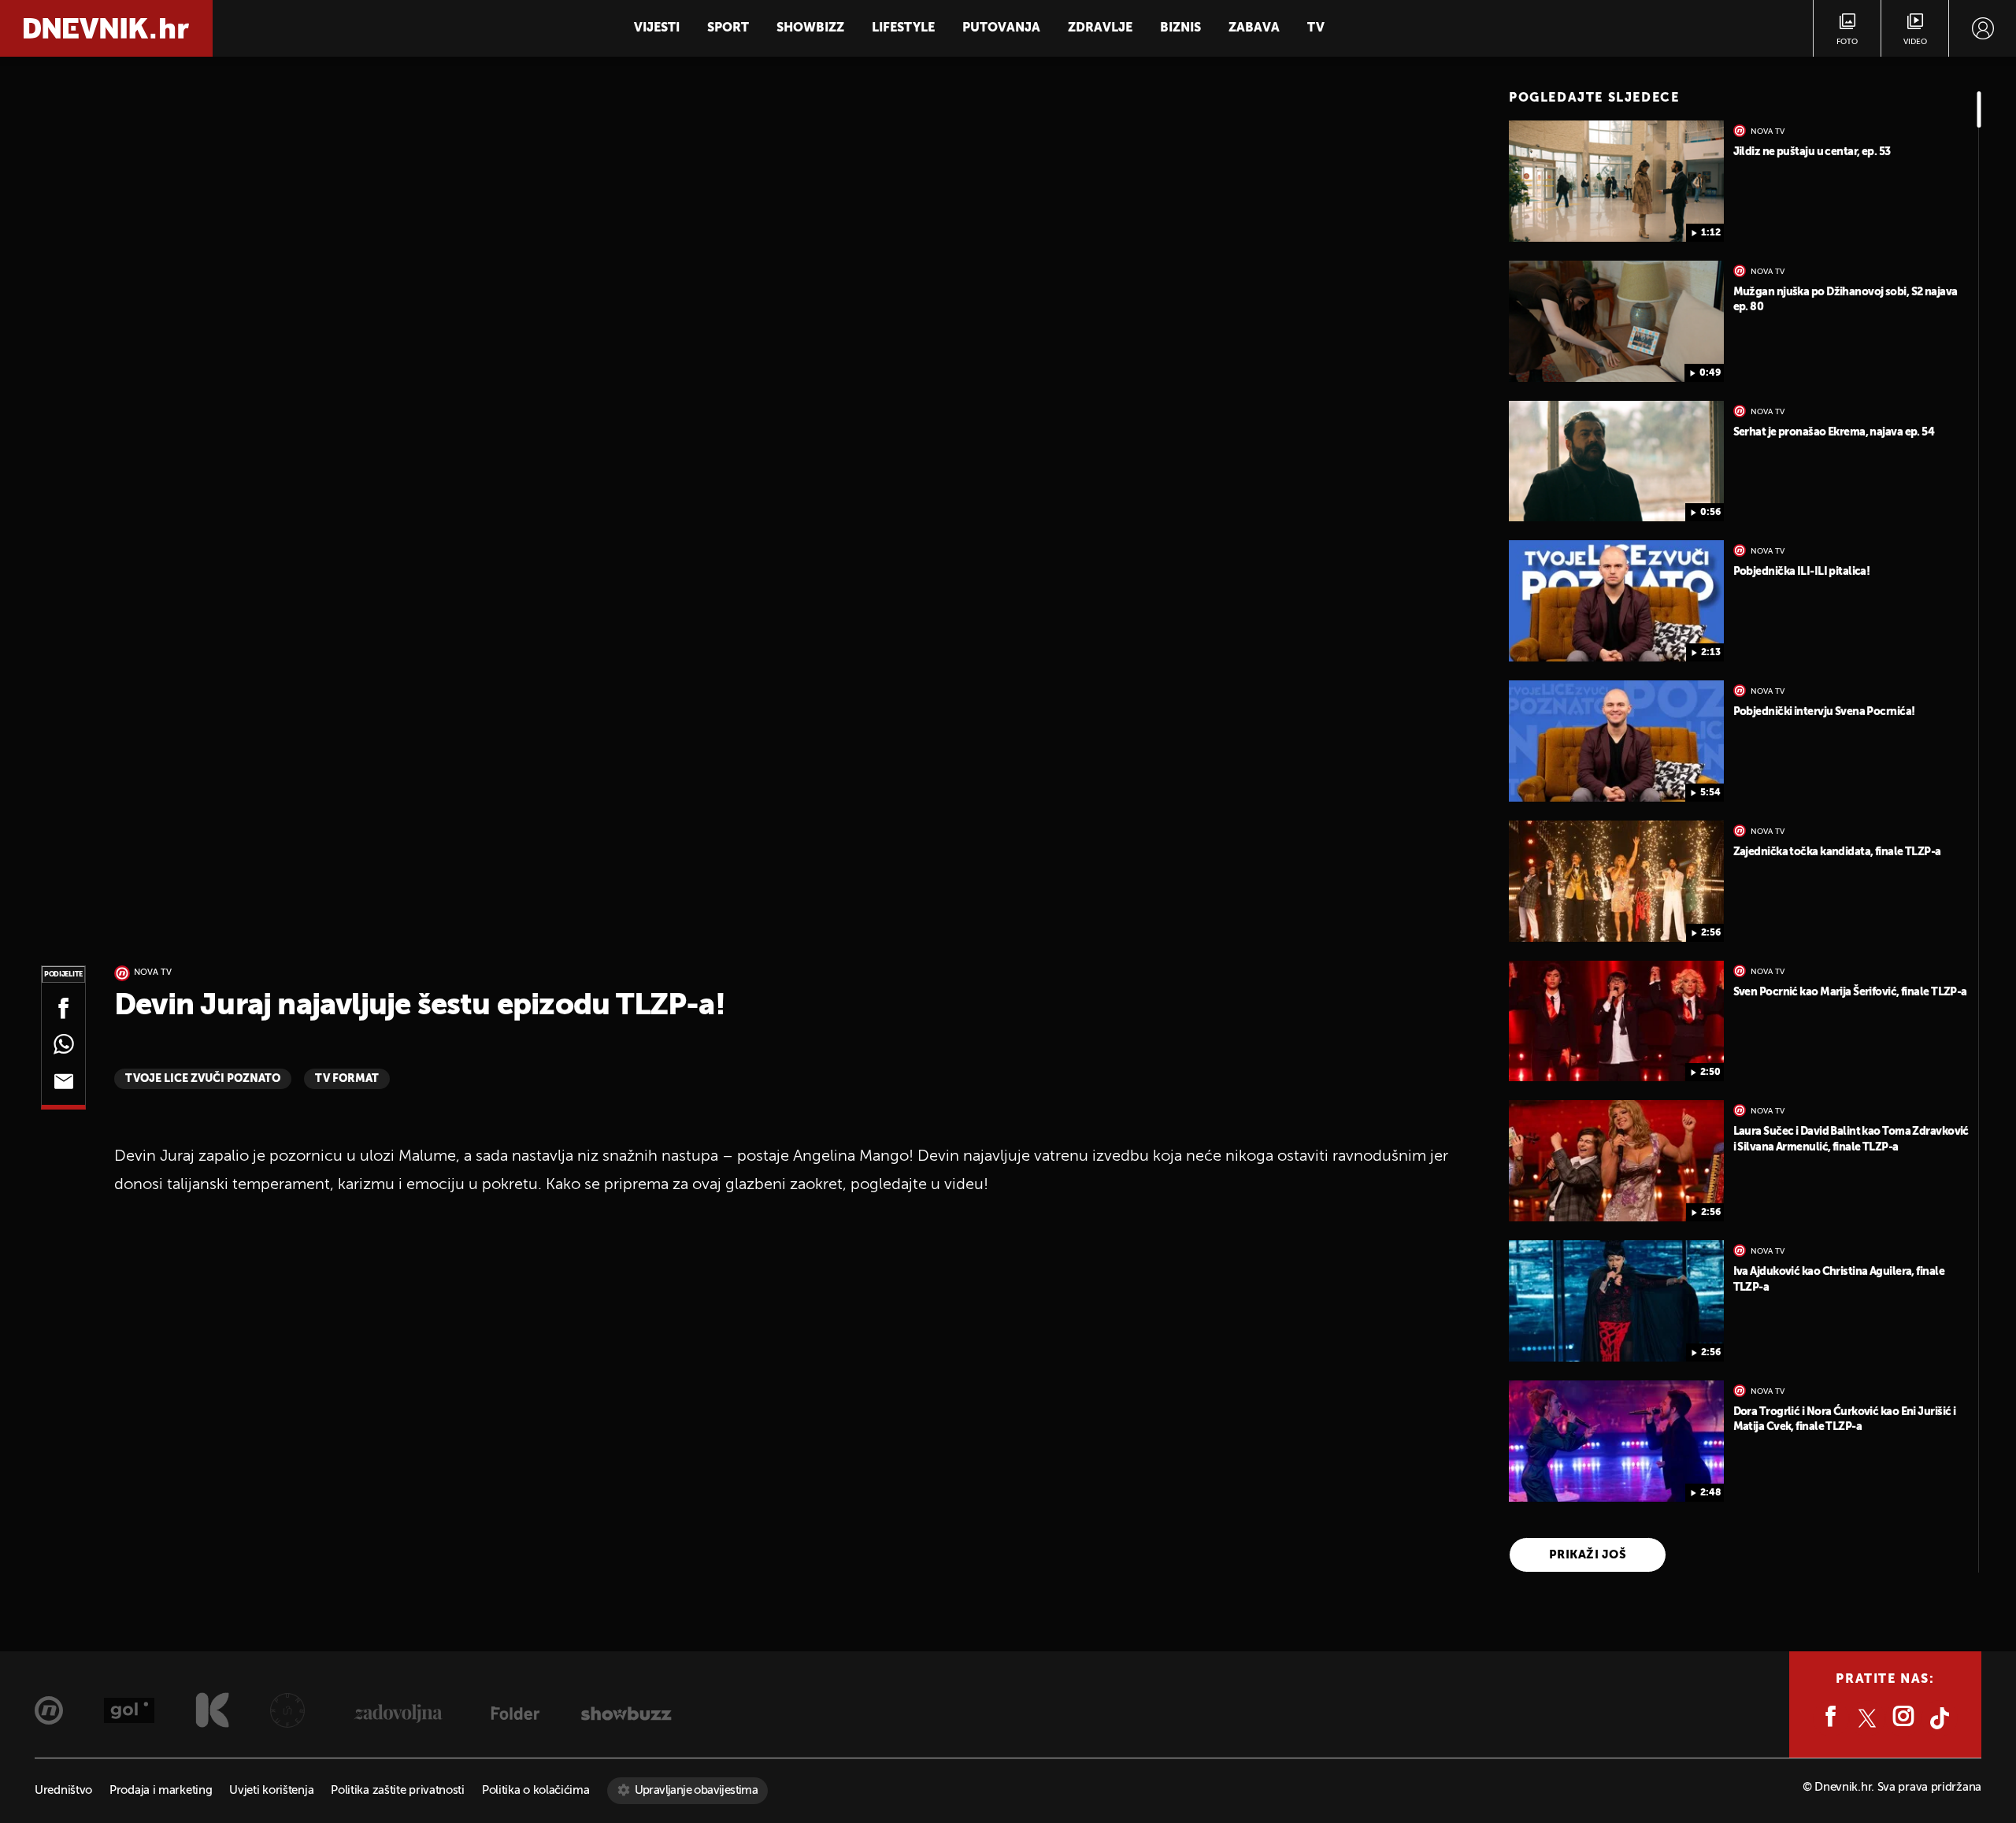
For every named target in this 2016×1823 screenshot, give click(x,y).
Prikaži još (1588, 1555)
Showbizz (810, 28)
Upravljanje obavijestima (697, 1790)
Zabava (1254, 28)
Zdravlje (1100, 28)
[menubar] (1983, 28)
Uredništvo (63, 1790)
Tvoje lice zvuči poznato (203, 1079)
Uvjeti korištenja (271, 1790)
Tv (1316, 28)
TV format (347, 1079)
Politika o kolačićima (536, 1790)
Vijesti (657, 28)
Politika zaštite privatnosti (398, 1790)
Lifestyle (903, 28)
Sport (728, 28)
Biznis (1180, 28)
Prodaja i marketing (161, 1790)
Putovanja (1001, 28)
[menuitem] (1983, 28)
